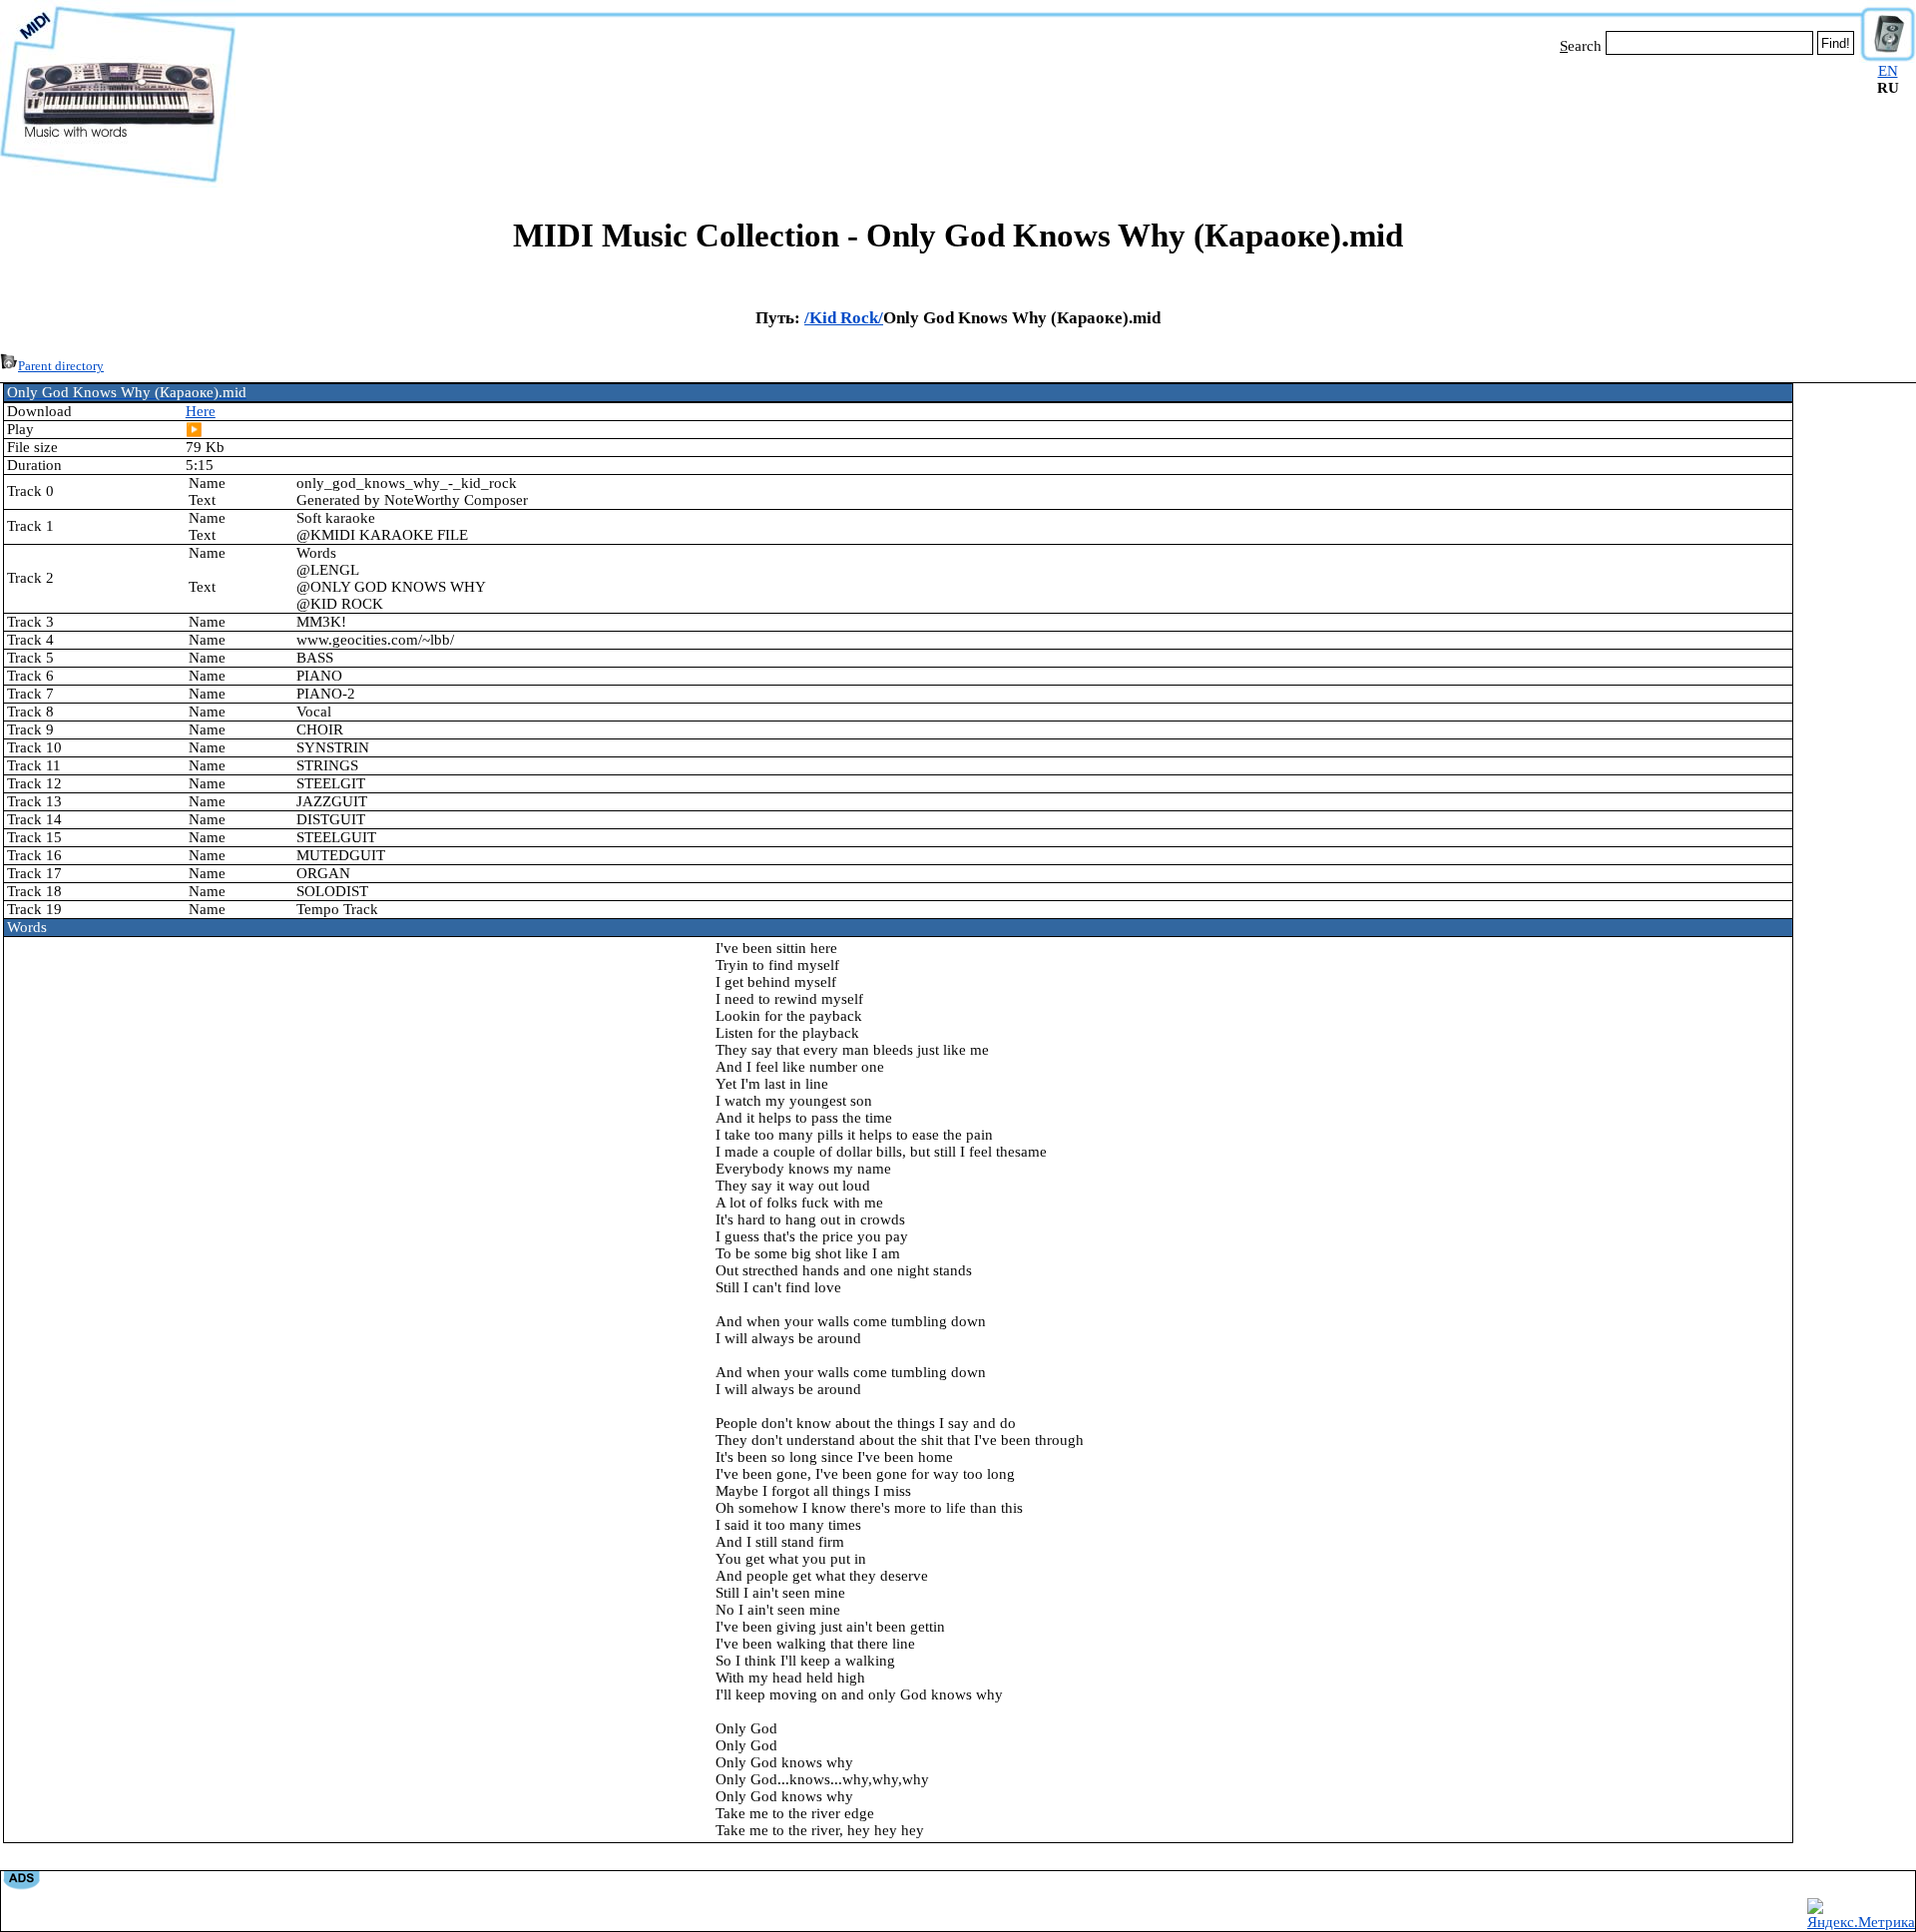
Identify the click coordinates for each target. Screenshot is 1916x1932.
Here (201, 411)
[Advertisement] (1048, 118)
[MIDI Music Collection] (118, 183)
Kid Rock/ (846, 318)
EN (1888, 71)
